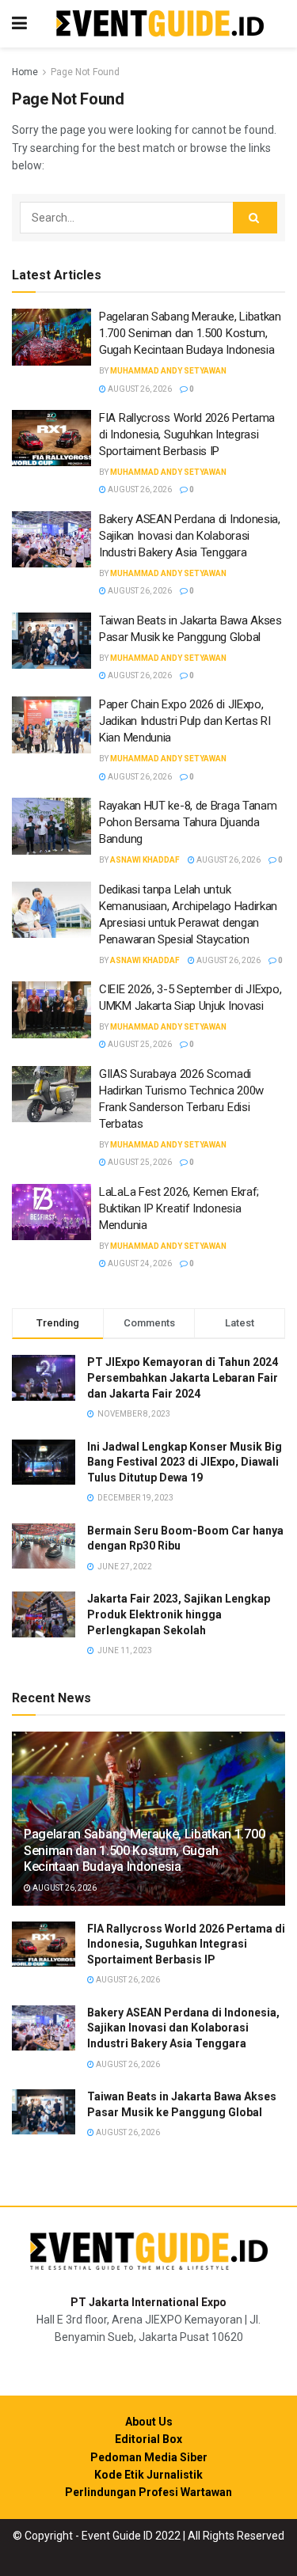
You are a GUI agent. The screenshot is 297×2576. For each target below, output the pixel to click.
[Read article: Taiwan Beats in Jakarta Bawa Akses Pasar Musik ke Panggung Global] (51, 641)
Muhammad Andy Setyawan (168, 371)
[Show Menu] (19, 24)
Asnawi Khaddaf (145, 860)
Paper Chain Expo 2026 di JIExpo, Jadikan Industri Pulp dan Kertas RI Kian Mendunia (185, 721)
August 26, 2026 (139, 389)
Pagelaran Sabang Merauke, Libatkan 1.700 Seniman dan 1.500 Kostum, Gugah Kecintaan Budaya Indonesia (190, 333)
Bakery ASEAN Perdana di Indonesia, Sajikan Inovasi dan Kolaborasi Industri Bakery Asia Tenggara (190, 536)
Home (25, 72)
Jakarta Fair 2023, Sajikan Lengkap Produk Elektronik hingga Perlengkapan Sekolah (179, 1614)
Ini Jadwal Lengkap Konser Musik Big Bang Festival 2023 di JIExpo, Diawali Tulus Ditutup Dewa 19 (185, 1462)
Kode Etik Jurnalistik (148, 2475)
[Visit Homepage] (160, 24)
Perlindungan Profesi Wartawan (148, 2492)
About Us (149, 2422)
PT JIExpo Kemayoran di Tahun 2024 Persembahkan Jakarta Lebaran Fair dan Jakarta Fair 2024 (183, 1377)
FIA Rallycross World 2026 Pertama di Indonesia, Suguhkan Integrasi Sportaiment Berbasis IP (187, 434)
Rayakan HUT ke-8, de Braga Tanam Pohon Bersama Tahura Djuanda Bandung (188, 822)
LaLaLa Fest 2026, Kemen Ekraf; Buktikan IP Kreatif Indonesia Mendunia (179, 1208)
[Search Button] (255, 218)
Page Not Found (85, 72)
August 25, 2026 (139, 1044)
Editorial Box (148, 2439)
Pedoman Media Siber (149, 2457)
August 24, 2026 (139, 1263)
